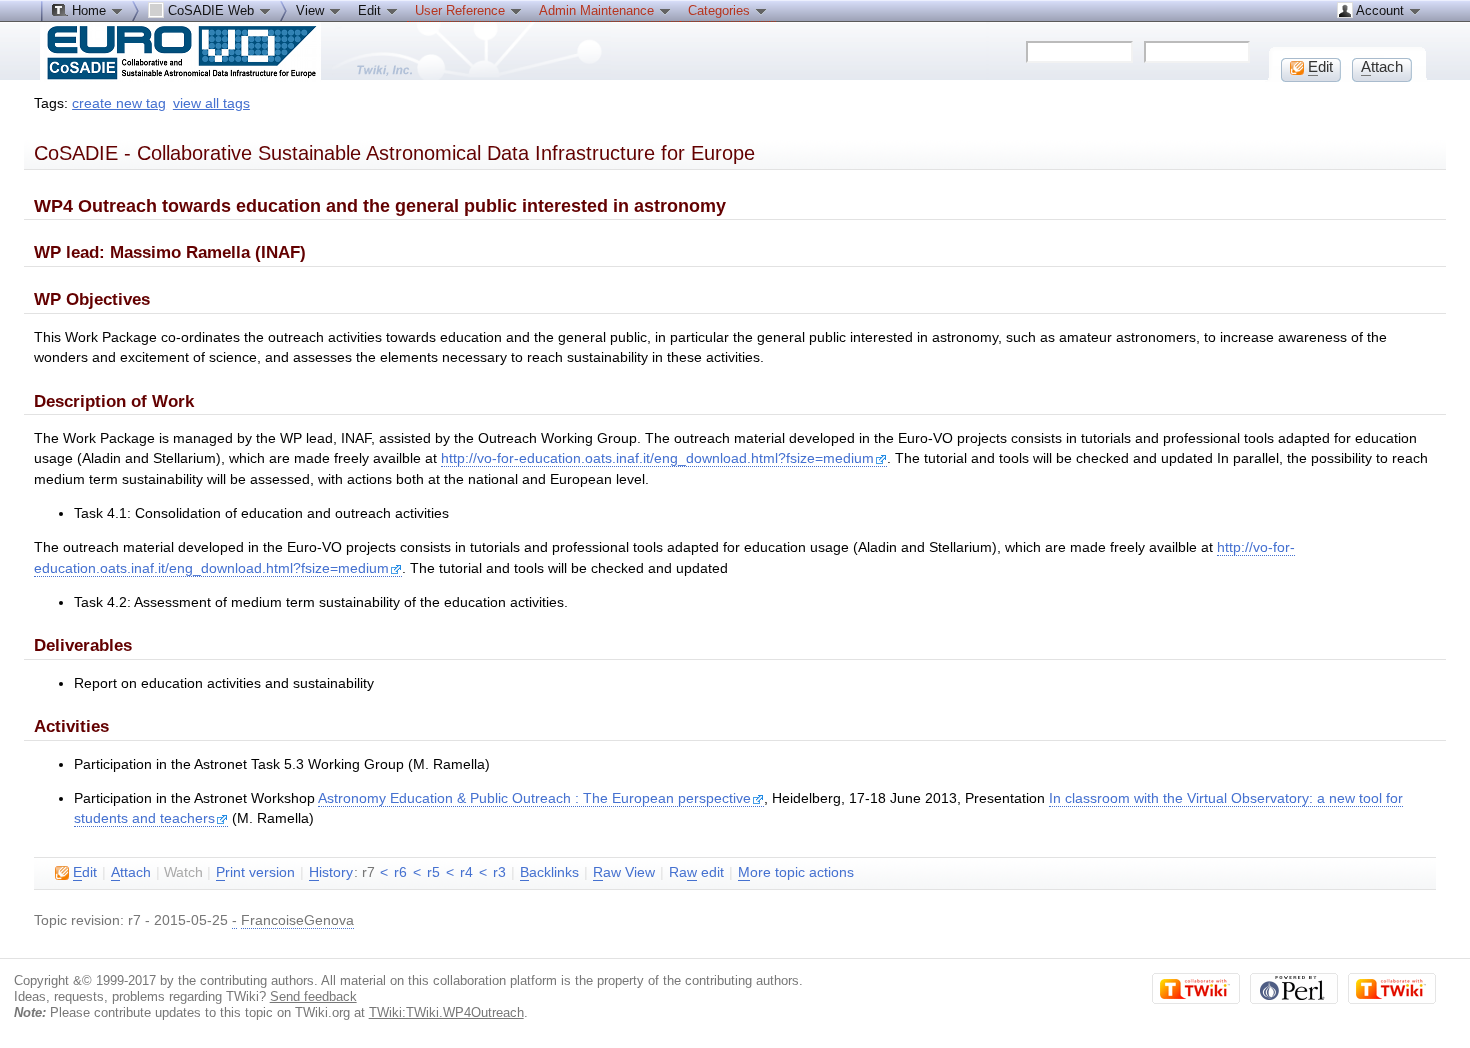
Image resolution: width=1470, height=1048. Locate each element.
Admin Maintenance (598, 10)
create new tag (119, 103)
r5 (433, 872)
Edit (371, 10)
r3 (499, 872)
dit (85, 872)
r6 (400, 872)
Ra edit (696, 872)
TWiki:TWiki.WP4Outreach (446, 1012)
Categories (721, 10)
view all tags (211, 103)
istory (331, 872)
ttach (131, 872)
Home (89, 10)
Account (1380, 10)
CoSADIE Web (211, 10)
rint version (255, 872)
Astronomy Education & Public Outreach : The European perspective (534, 798)
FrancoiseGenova (297, 920)
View (312, 10)
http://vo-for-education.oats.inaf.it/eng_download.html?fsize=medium (657, 458)
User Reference (462, 10)
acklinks (549, 872)
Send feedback (313, 996)
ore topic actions (796, 872)
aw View (624, 872)
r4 (466, 872)
